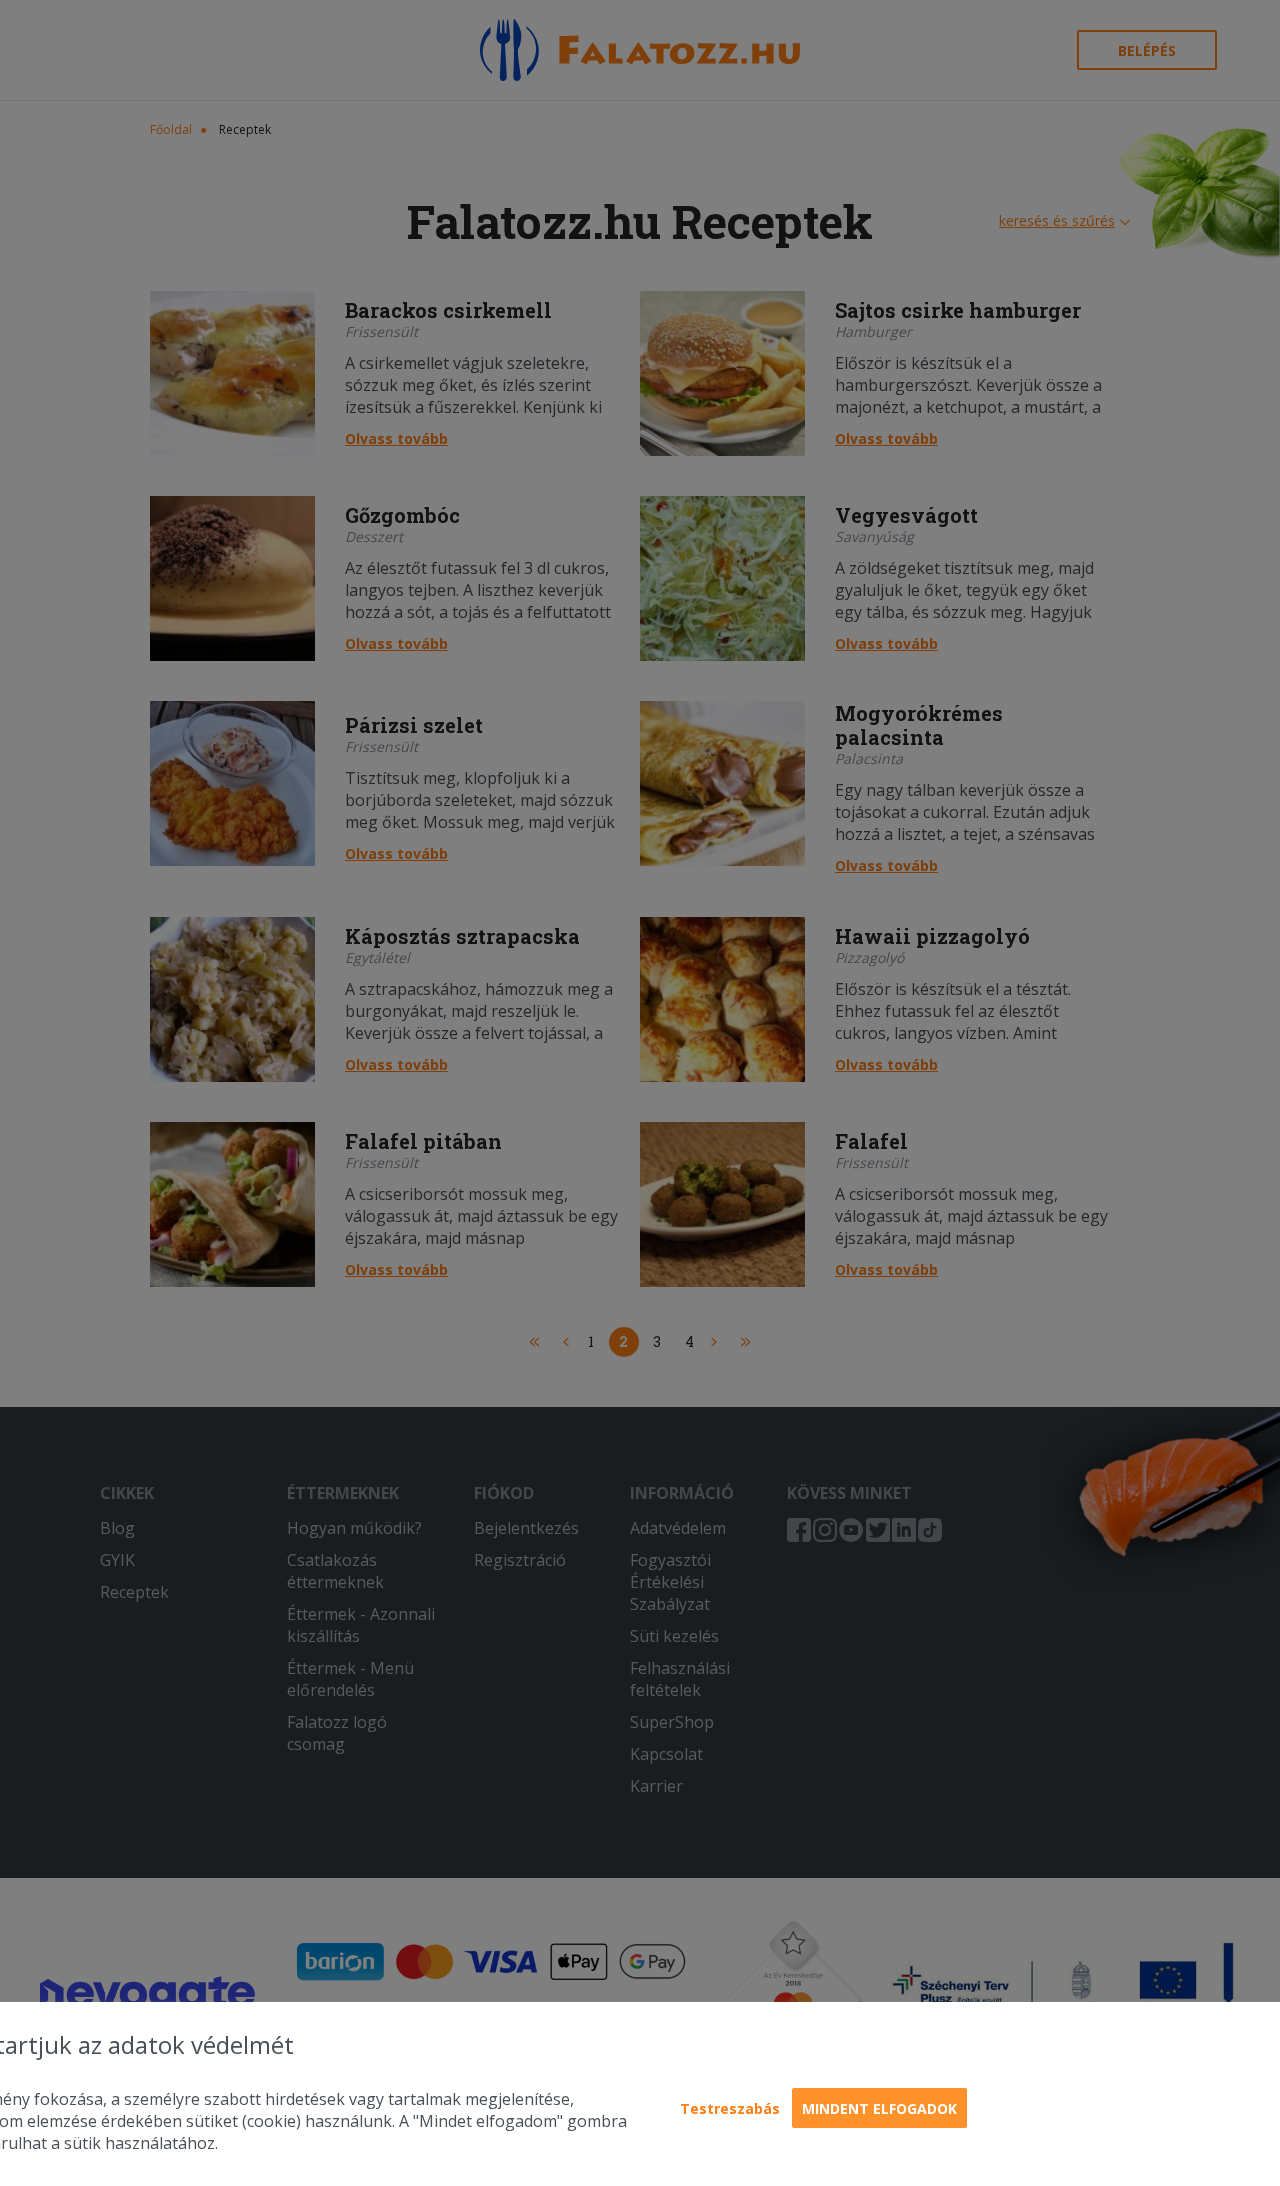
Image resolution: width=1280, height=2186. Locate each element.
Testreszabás (730, 2108)
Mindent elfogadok (879, 2108)
